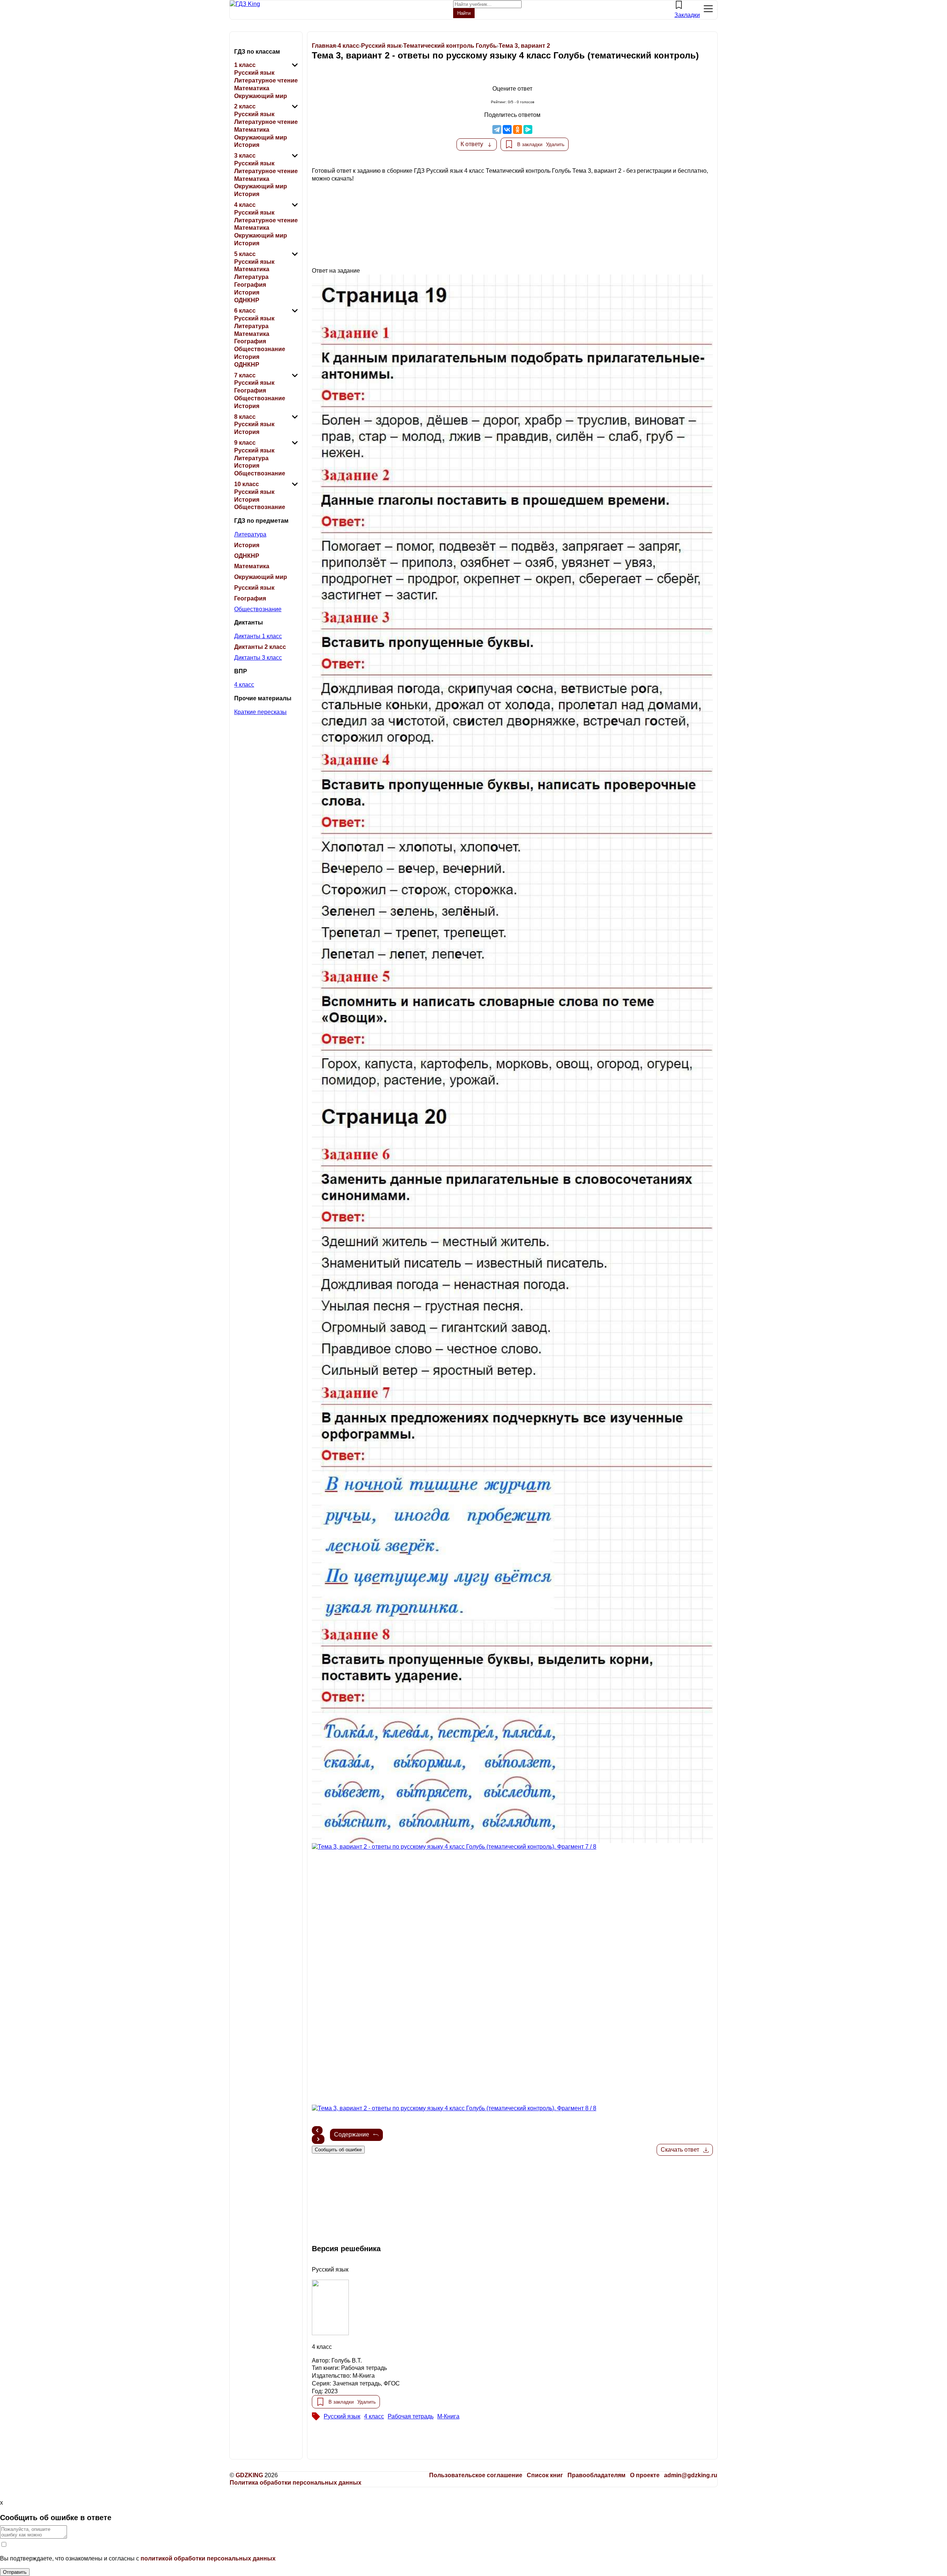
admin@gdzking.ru (691, 2475)
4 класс (245, 205)
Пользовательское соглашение (476, 2475)
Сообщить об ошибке (338, 2150)
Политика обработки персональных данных (296, 2483)
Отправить (15, 2572)
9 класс (245, 443)
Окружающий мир (261, 96)
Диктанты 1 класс (258, 636)
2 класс (245, 106)
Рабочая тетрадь (411, 2416)
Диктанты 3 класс (258, 658)
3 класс (245, 156)
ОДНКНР (247, 300)
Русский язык (254, 73)
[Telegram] (497, 129)
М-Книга (448, 2416)
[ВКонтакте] (507, 129)
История (247, 145)
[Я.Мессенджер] (528, 129)
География (250, 285)
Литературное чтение (266, 80)
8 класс (245, 417)
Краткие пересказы (260, 712)
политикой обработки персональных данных (208, 2558)
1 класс (245, 65)
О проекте (645, 2475)
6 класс (245, 311)
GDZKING (249, 2475)
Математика (252, 88)
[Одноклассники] (518, 129)
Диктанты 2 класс (260, 647)
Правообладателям (596, 2475)
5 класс (245, 254)
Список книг (545, 2475)
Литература (251, 277)
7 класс (245, 375)
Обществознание (260, 349)
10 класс (247, 484)
